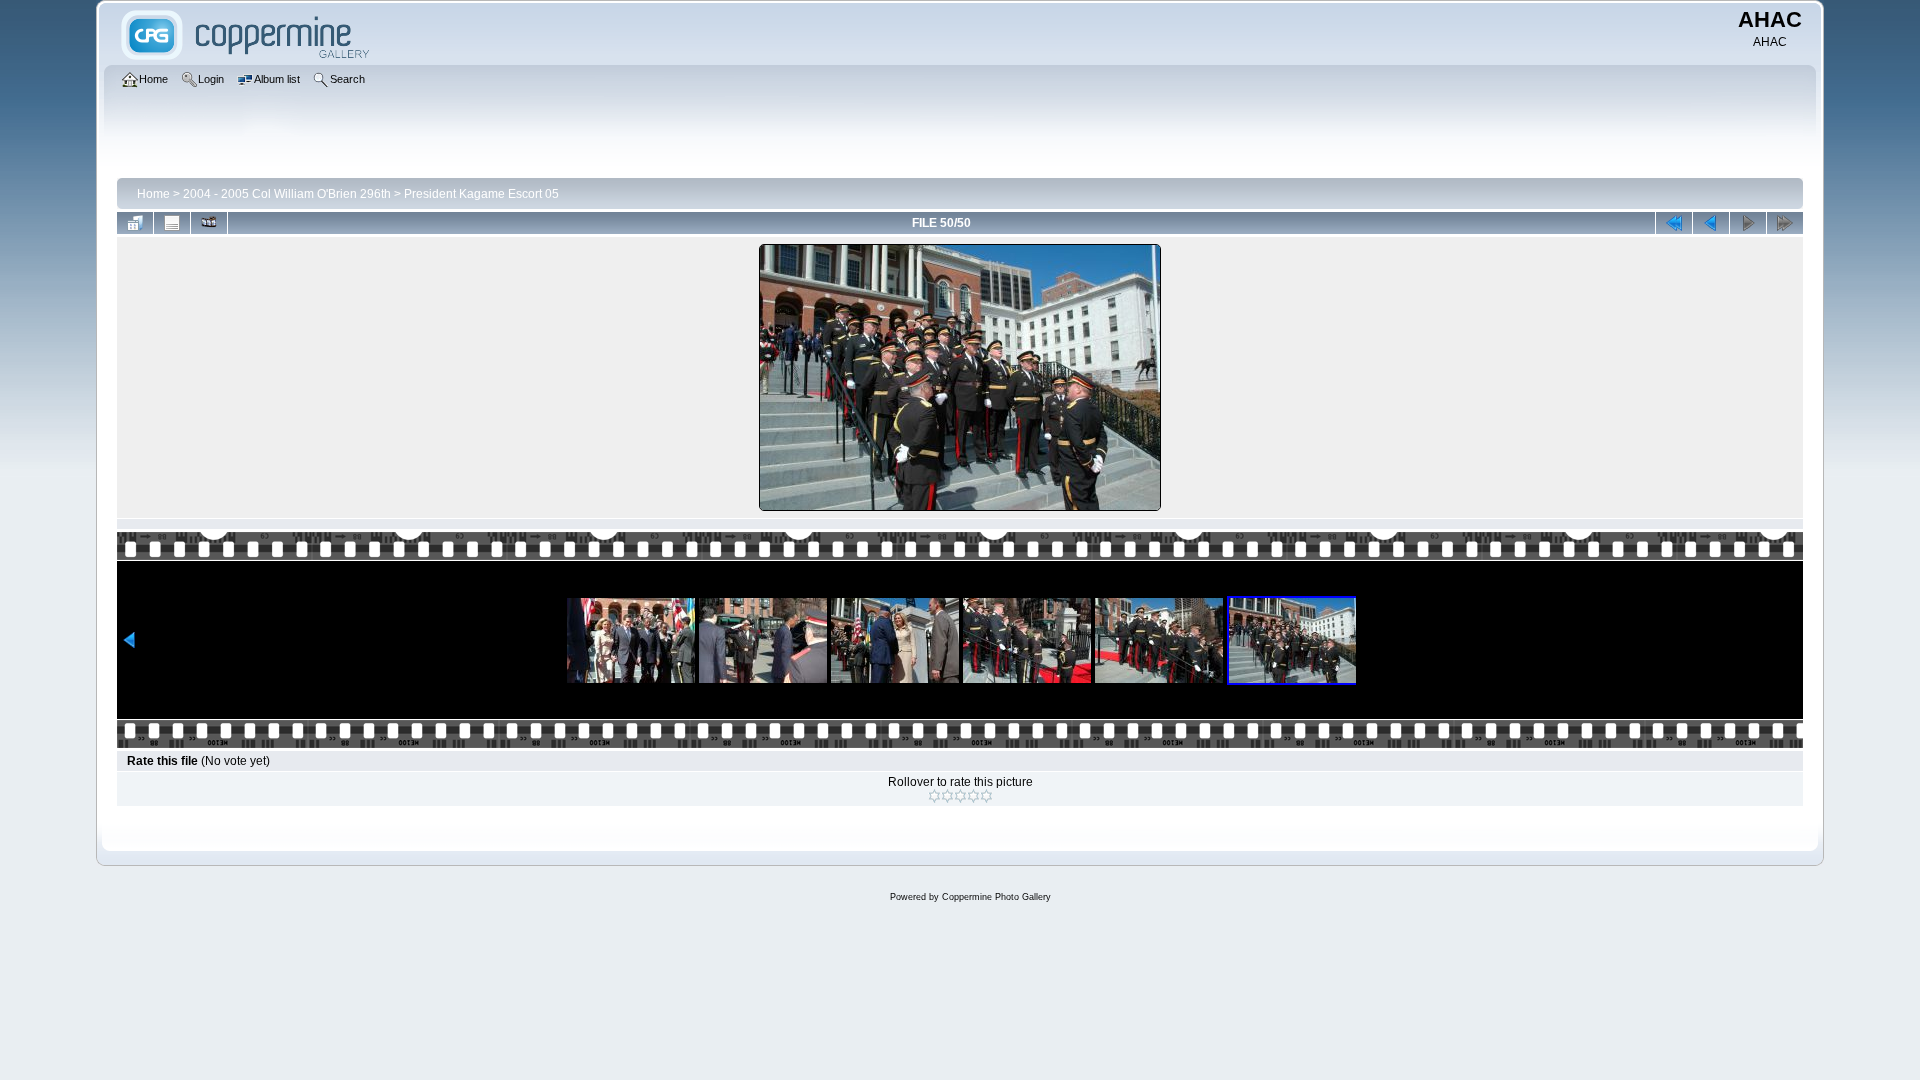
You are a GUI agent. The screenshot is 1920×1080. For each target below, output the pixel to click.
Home (153, 194)
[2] (947, 796)
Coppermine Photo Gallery (996, 897)
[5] (986, 796)
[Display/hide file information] (172, 223)
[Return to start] (1674, 223)
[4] (973, 796)
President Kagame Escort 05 (481, 194)
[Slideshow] (209, 223)
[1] (934, 796)
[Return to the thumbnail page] (135, 223)
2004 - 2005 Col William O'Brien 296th (287, 194)
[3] (960, 796)
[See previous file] (1711, 223)
